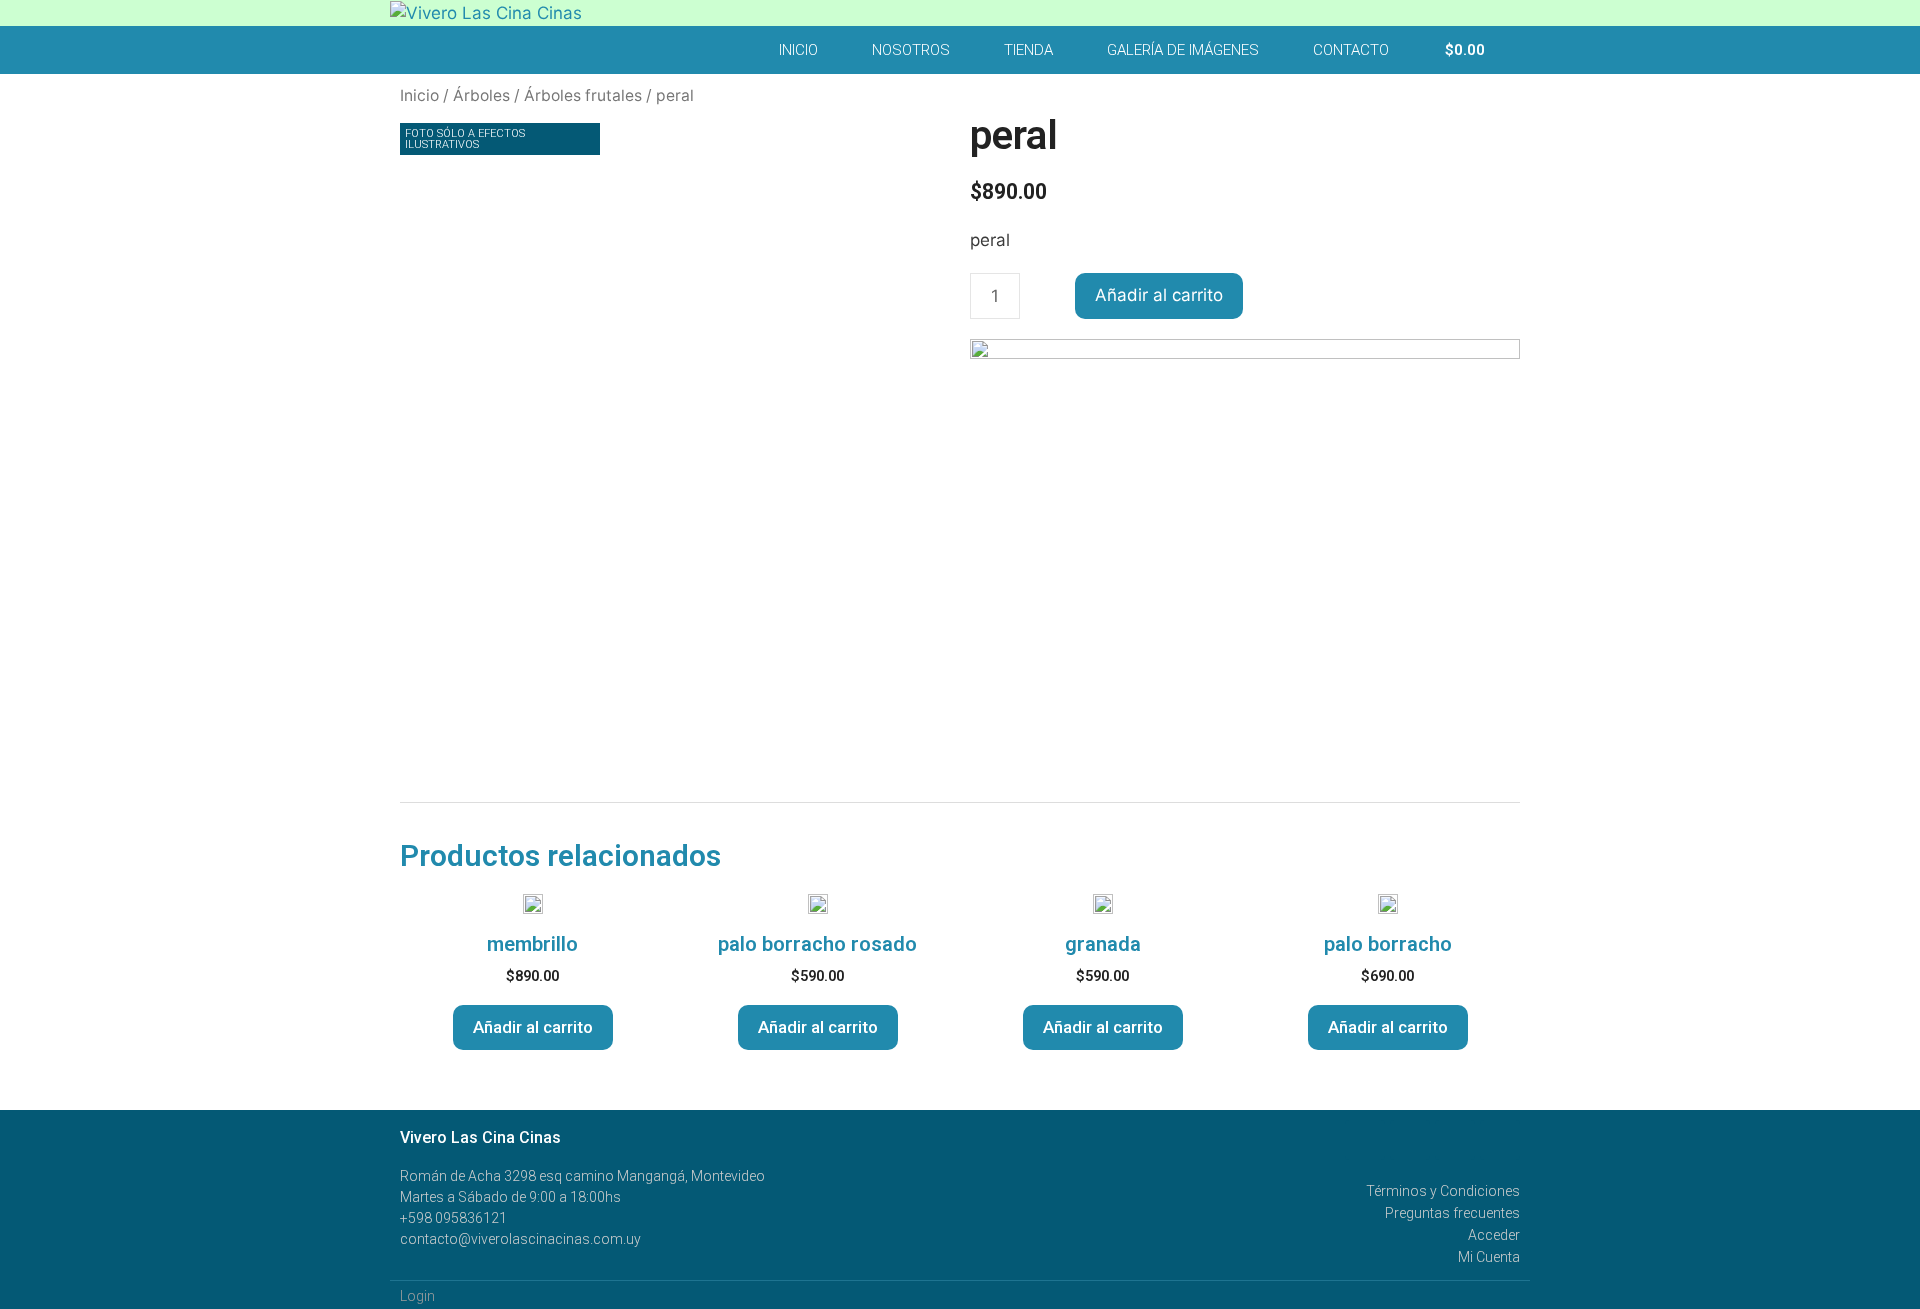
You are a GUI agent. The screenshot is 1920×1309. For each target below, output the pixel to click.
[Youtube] (1455, 1140)
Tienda (1028, 50)
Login (417, 1296)
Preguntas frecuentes (1452, 1213)
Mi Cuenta (1489, 1257)
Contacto (1351, 50)
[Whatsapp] (1410, 1140)
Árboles (481, 95)
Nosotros (911, 50)
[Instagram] (1500, 1140)
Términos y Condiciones (1443, 1191)
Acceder (1494, 1235)
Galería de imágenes (1183, 50)
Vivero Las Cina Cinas (480, 1137)
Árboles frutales (583, 95)
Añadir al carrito (1159, 295)
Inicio (798, 50)
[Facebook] (1365, 1140)
